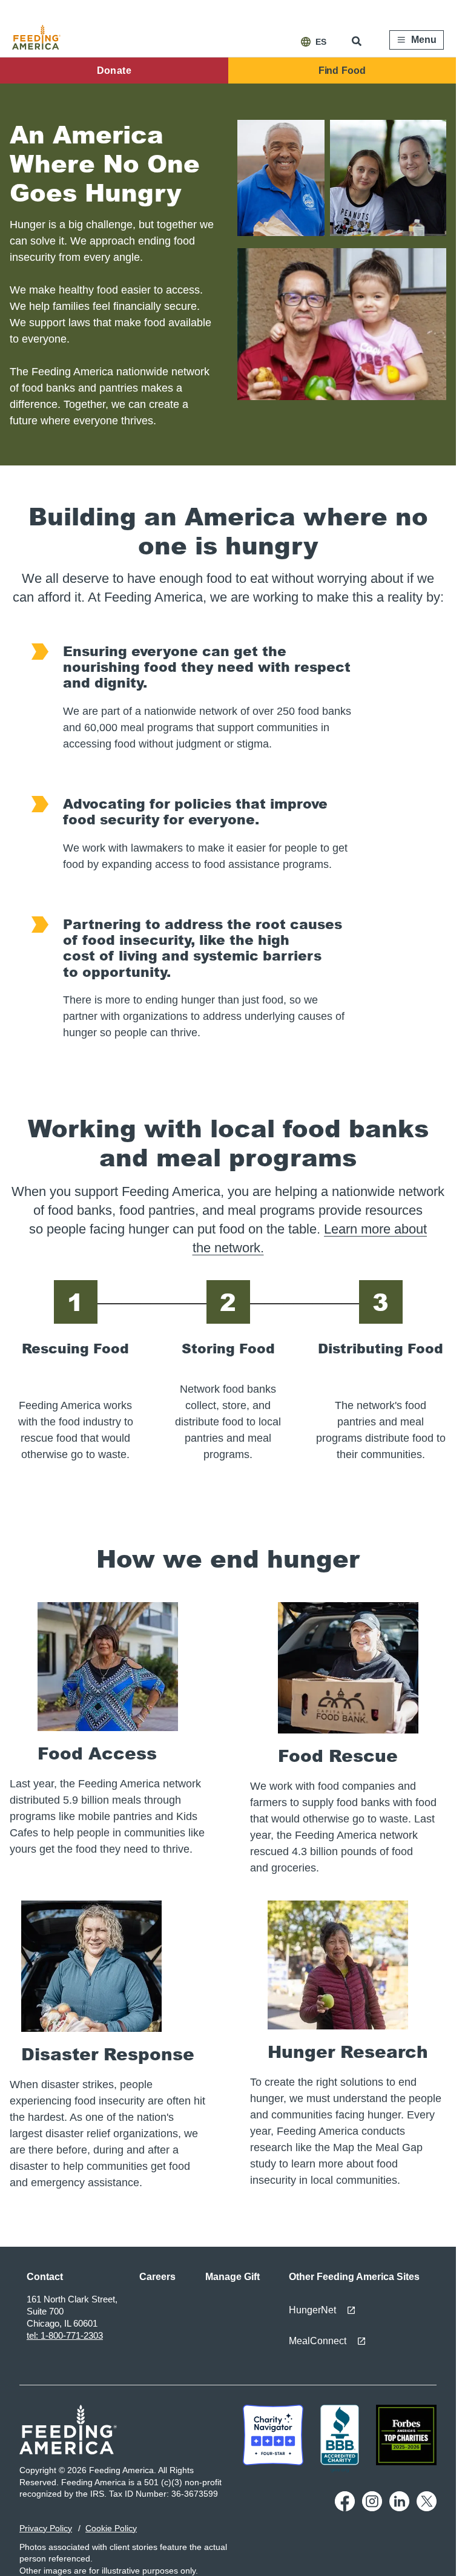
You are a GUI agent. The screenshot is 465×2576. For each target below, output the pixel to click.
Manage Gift (232, 2277)
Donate (114, 71)
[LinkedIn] (399, 2508)
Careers (157, 2277)
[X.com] (427, 2508)
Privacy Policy (46, 2528)
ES (321, 42)
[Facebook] (345, 2508)
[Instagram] (372, 2508)
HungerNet (312, 2310)
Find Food (342, 71)
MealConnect (318, 2341)
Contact (45, 2277)
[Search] (358, 41)
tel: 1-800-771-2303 (65, 2335)
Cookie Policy (111, 2528)
